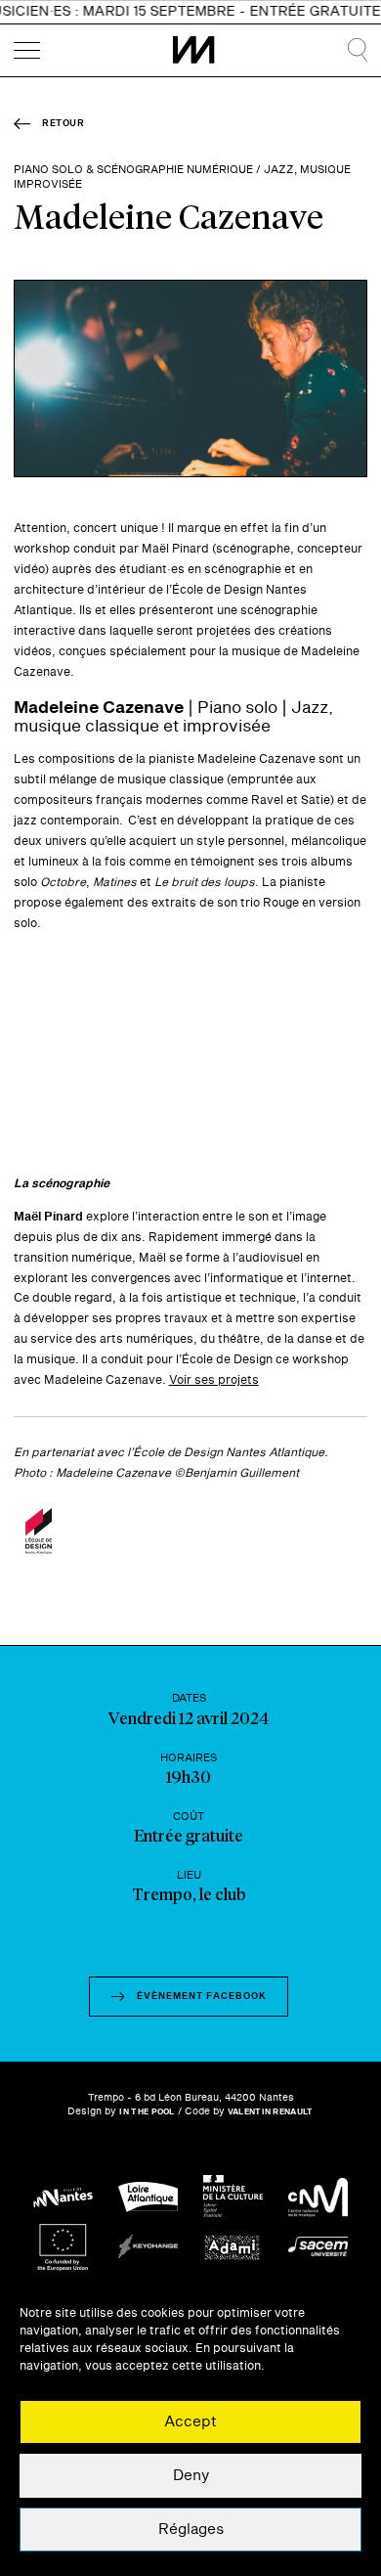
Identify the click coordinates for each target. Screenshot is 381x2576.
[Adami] (233, 2247)
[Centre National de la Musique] (318, 2197)
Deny (191, 2476)
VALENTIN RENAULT (271, 2112)
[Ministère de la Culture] (233, 2197)
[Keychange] (148, 2247)
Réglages (191, 2530)
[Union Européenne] (63, 2247)
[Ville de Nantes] (63, 2197)
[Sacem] (318, 2247)
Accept (190, 2422)
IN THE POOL (147, 2112)
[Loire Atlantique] (148, 2197)
